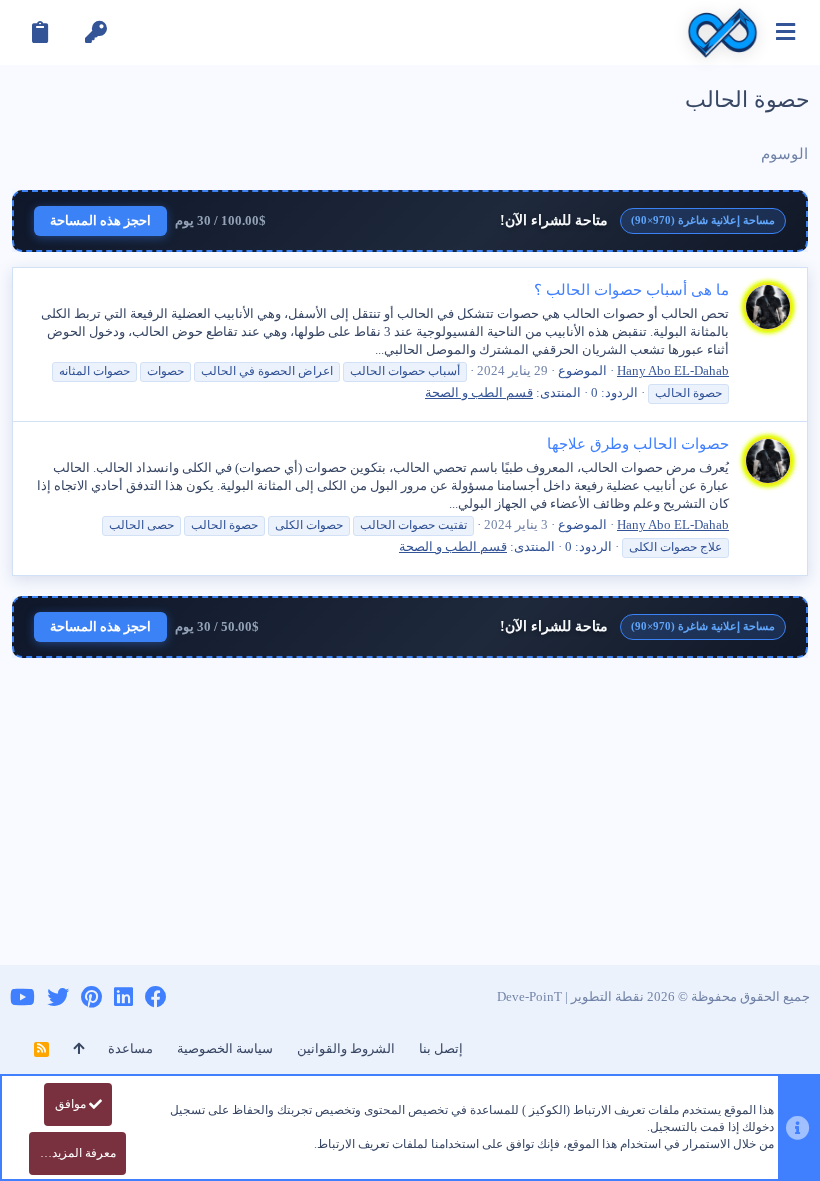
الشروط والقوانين (346, 1048)
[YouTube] (22, 997)
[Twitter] (58, 997)
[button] (785, 32)
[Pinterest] (91, 997)
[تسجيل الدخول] (96, 32)
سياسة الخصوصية (225, 1048)
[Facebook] (156, 997)
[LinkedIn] (123, 997)
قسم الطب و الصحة (479, 392)
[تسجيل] (40, 32)
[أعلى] (78, 1049)
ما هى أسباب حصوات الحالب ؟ (631, 290)
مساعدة (130, 1048)
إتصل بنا (441, 1048)
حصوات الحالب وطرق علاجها (638, 444)
